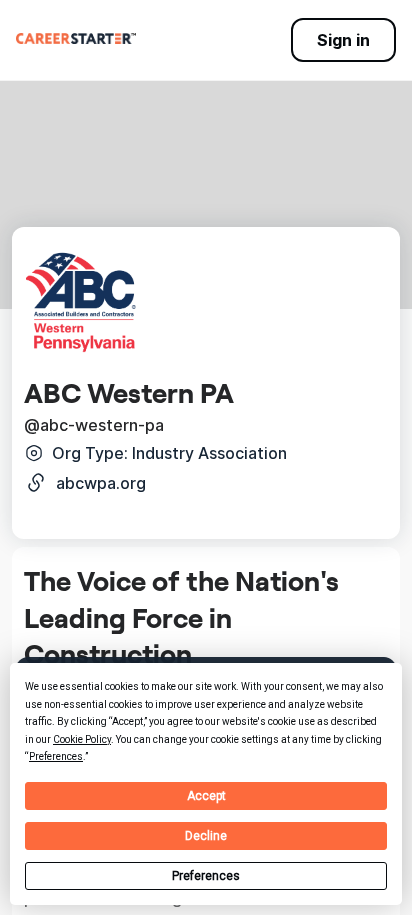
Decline (206, 836)
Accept (206, 796)
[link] (76, 38)
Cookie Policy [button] (82, 739)
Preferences (206, 876)
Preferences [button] (56, 756)
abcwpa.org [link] (101, 483)
